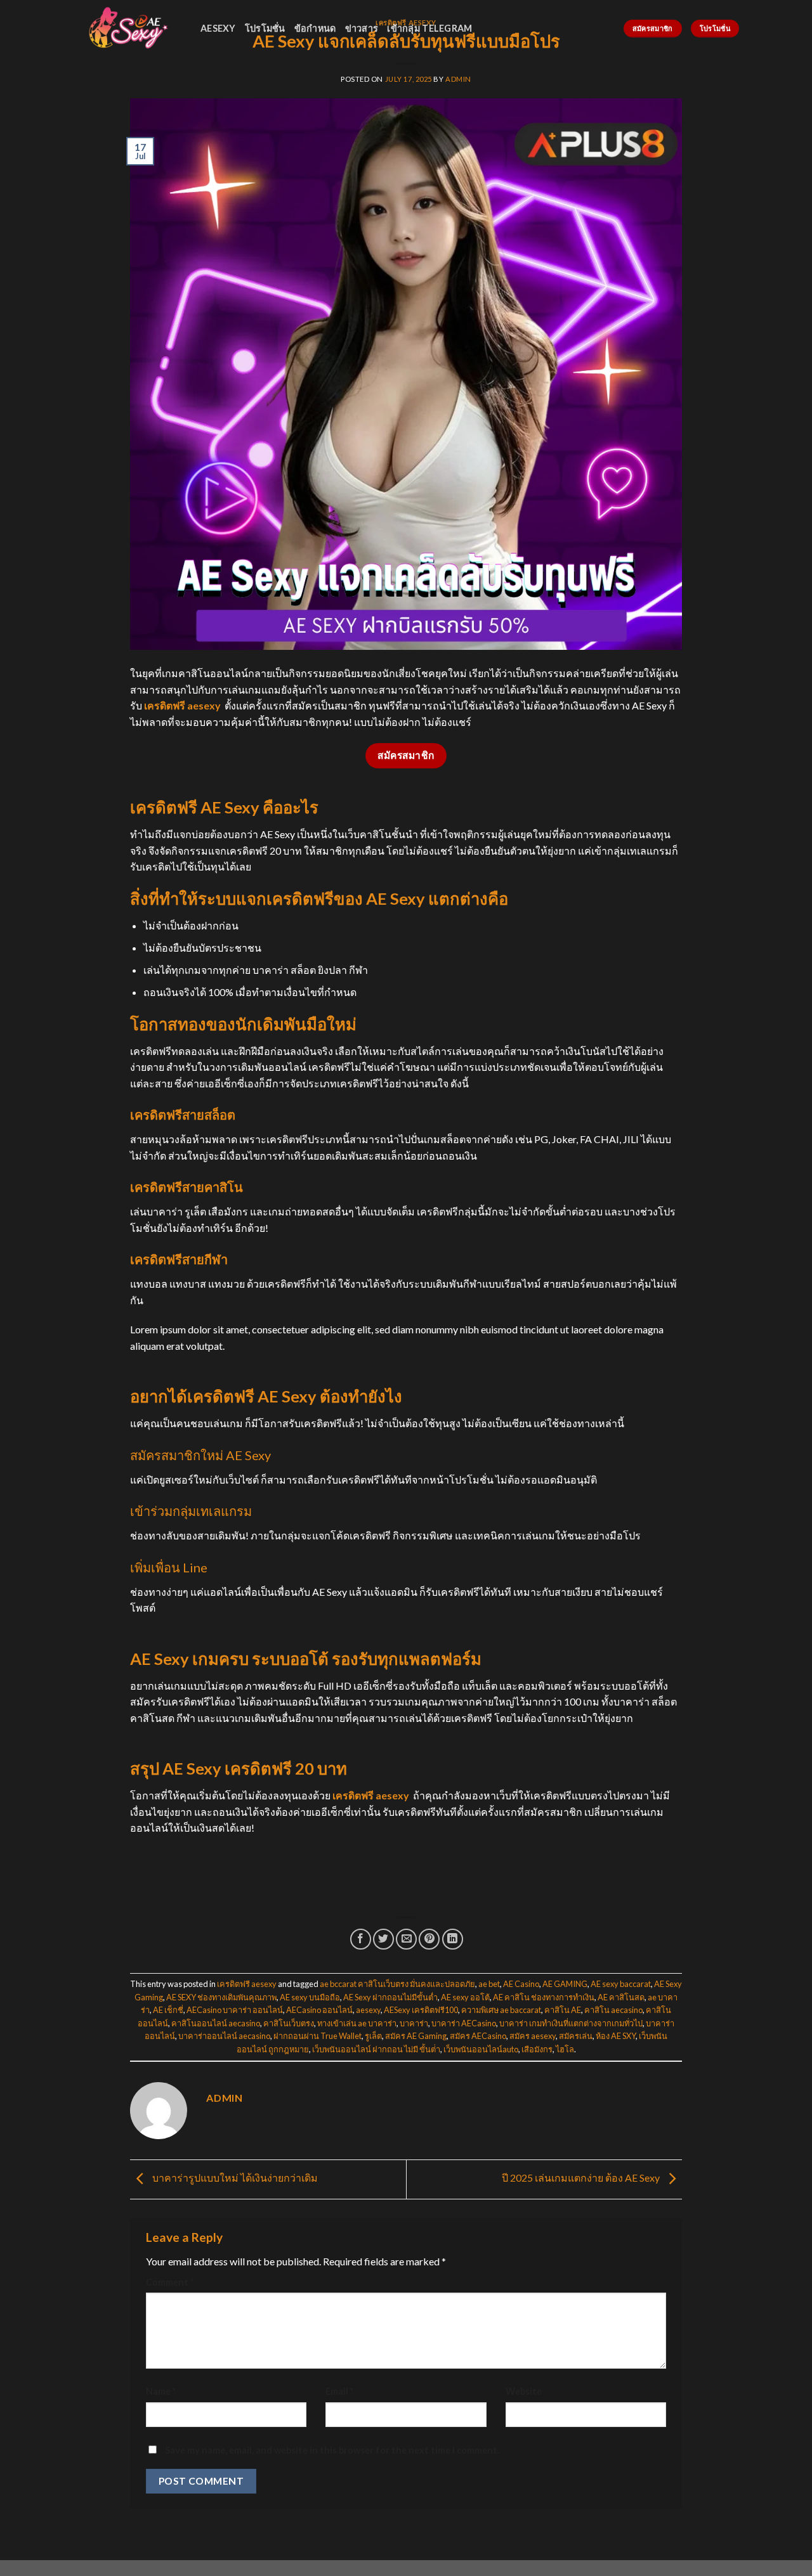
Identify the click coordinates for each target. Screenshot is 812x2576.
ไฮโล (565, 2049)
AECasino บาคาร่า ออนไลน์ (235, 2010)
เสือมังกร (537, 2049)
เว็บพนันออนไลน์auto (481, 2049)
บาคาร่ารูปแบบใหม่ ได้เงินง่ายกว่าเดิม (234, 2178)
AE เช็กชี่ (168, 2010)
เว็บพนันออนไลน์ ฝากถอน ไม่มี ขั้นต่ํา (376, 2049)
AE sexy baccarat (621, 1984)
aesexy (218, 28)
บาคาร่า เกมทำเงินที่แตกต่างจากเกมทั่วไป (571, 2023)
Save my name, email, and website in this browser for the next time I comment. (332, 2450)
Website (524, 2391)
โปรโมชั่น (265, 28)
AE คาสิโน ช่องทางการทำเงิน (544, 1997)
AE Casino (521, 1984)
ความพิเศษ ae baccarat (501, 2010)
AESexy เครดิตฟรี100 (421, 2010)
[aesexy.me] (127, 28)
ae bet (489, 1984)
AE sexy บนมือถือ (310, 1997)
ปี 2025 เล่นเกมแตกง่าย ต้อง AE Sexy (582, 2178)
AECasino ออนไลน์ (319, 2010)
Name (161, 2391)
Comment (170, 2282)
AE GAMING (565, 1984)
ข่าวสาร (362, 28)
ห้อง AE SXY (616, 2036)
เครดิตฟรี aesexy (182, 705)
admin (458, 79)
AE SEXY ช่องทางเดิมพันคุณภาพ (221, 1997)
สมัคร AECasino (478, 2036)
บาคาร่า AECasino (464, 2023)
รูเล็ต (373, 2036)
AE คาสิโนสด (621, 1997)
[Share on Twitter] (383, 1939)
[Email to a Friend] (406, 1939)
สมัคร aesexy (533, 2036)
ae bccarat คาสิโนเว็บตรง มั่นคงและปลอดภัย (397, 1984)
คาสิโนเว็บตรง (289, 2023)
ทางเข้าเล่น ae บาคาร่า (357, 2023)
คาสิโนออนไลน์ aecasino (216, 2023)
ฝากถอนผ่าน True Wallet (318, 2036)
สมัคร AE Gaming (416, 2036)
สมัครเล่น (576, 2036)
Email (339, 2391)
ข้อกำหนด (315, 28)
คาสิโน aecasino (613, 2010)
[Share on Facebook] (361, 1939)
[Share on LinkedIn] (453, 1939)
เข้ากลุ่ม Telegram (429, 28)
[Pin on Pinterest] (429, 1939)
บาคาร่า (414, 2023)
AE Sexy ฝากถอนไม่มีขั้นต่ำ (390, 1997)
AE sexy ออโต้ (465, 1997)
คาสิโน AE (563, 2010)
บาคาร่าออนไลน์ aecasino (224, 2036)
